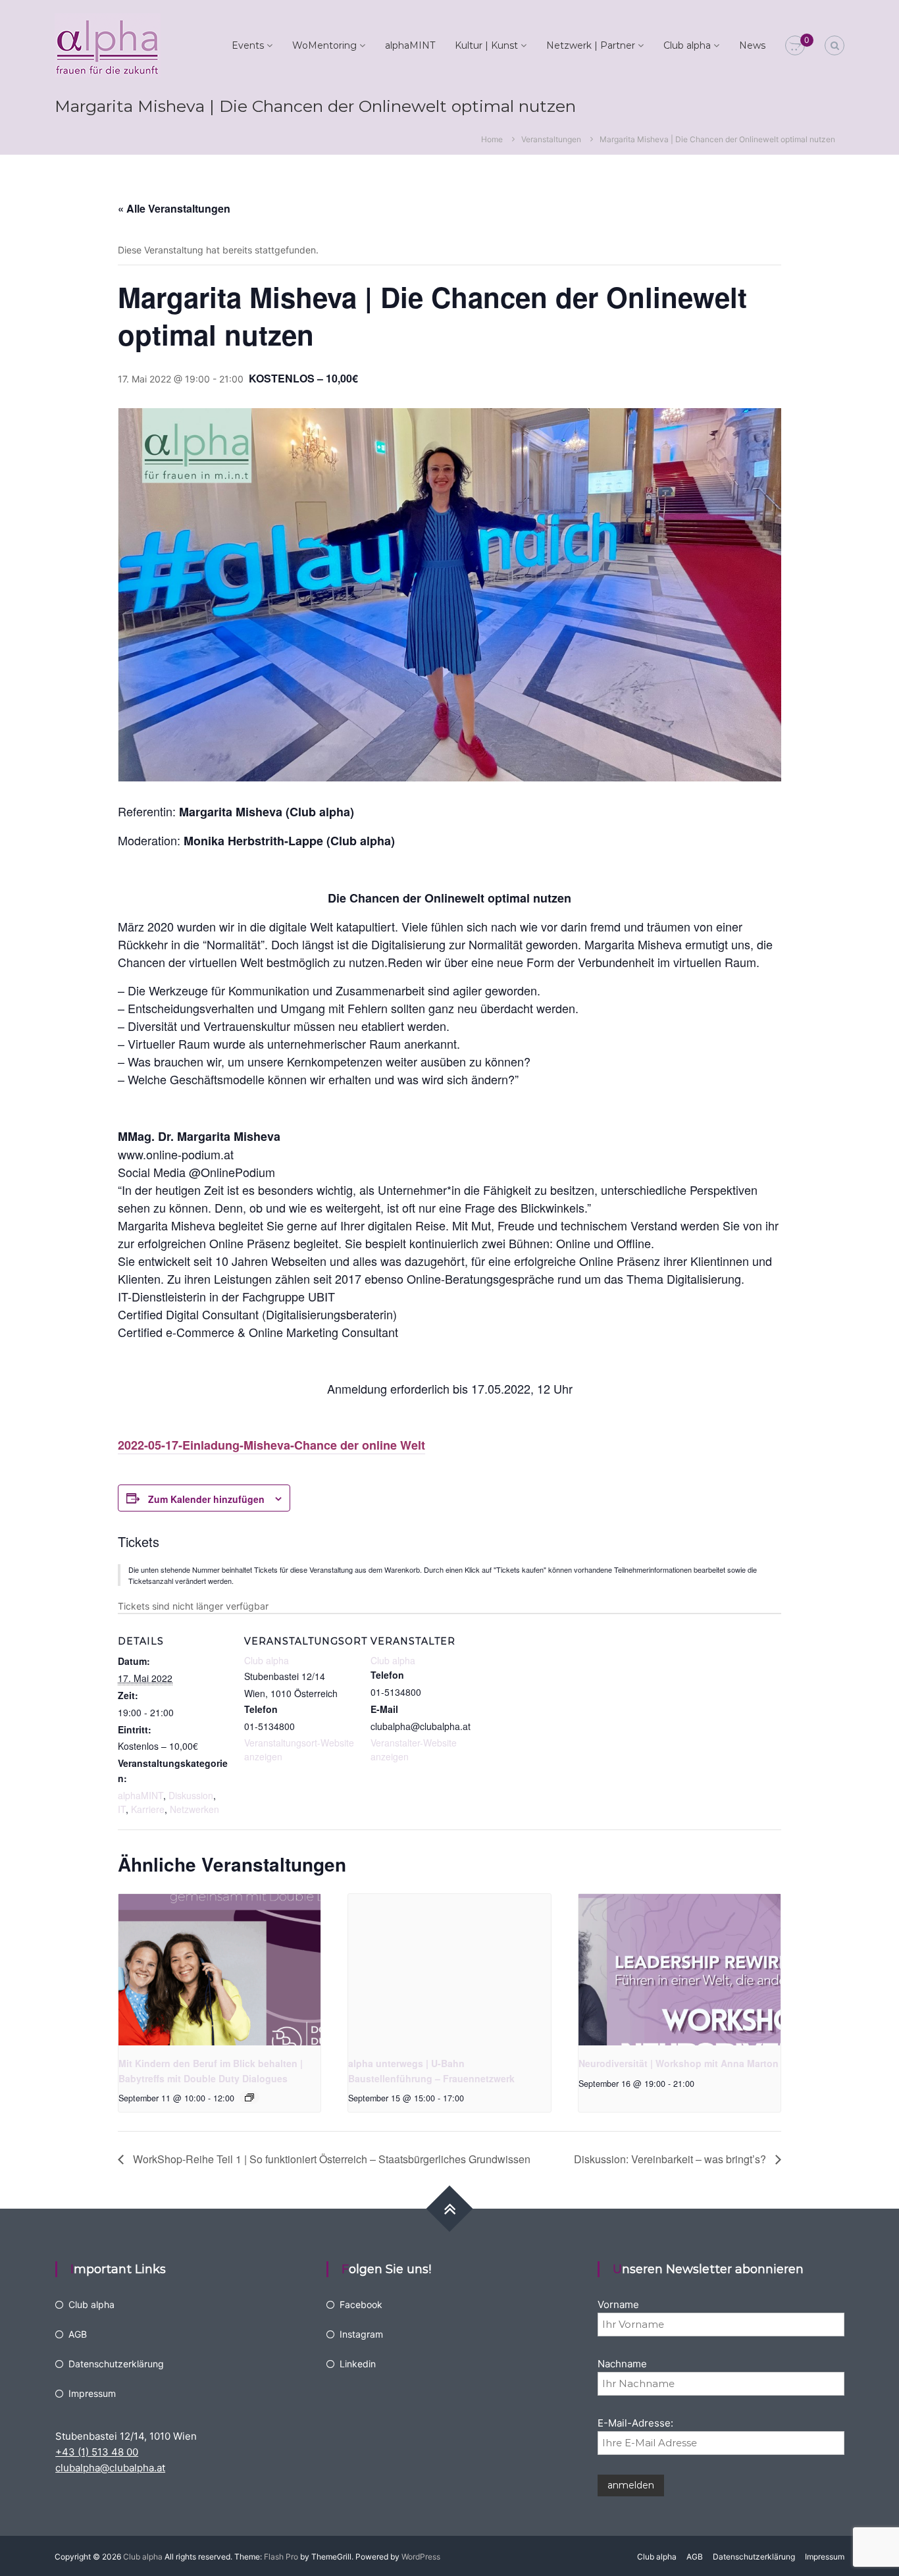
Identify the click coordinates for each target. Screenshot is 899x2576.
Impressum (92, 2393)
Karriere (148, 1809)
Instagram (361, 2334)
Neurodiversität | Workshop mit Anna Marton (679, 2063)
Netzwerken (194, 1809)
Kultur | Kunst (486, 45)
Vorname (618, 2304)
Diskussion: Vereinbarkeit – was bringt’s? (671, 2159)
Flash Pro (281, 2557)
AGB (78, 2334)
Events (248, 45)
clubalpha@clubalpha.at (110, 2468)
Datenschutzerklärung (116, 2364)
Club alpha (687, 45)
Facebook (361, 2304)
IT (122, 1809)
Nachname (622, 2364)
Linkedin (358, 2364)
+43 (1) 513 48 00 (97, 2452)
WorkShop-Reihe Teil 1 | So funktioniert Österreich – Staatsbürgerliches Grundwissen (330, 2159)
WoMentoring (324, 45)
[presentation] (219, 1970)
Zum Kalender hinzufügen (206, 1499)
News (752, 45)
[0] (795, 46)
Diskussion (191, 1795)
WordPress (421, 2557)
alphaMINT (410, 45)
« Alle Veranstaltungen (174, 208)
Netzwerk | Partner (591, 45)
